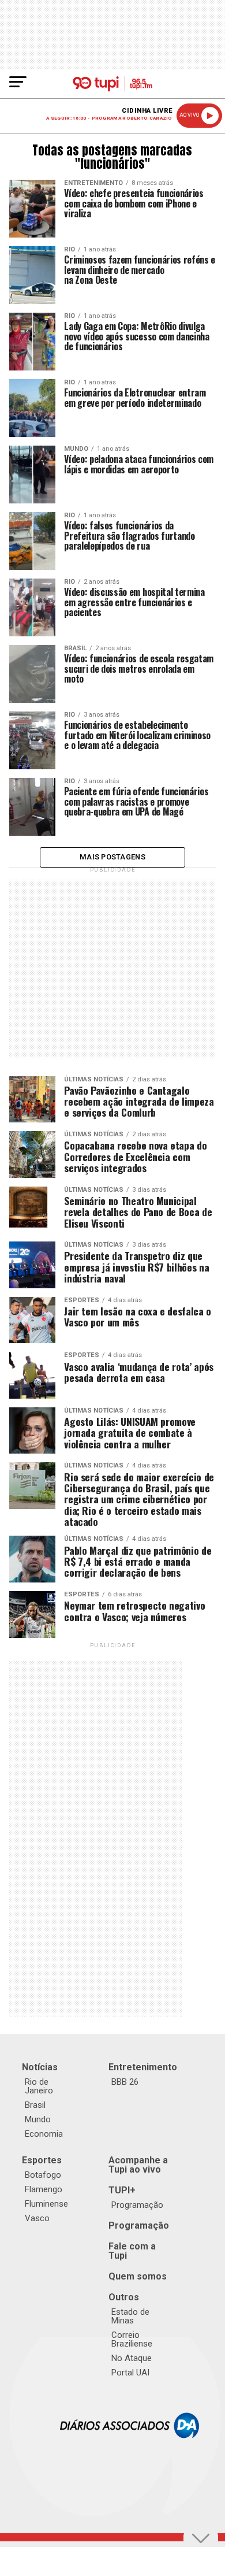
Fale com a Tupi (132, 2251)
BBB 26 (125, 2082)
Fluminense (46, 2204)
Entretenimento (143, 2067)
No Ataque (132, 2358)
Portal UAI (130, 2373)
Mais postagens (112, 857)
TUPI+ (122, 2190)
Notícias (40, 2067)
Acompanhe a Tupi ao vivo (138, 2165)
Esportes (42, 2160)
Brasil (35, 2105)
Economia (44, 2134)
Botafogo (43, 2175)
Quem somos (138, 2276)
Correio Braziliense (132, 2339)
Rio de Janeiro (39, 2086)
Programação (137, 2205)
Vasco (37, 2218)
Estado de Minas (130, 2316)
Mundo (38, 2119)
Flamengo (44, 2189)
